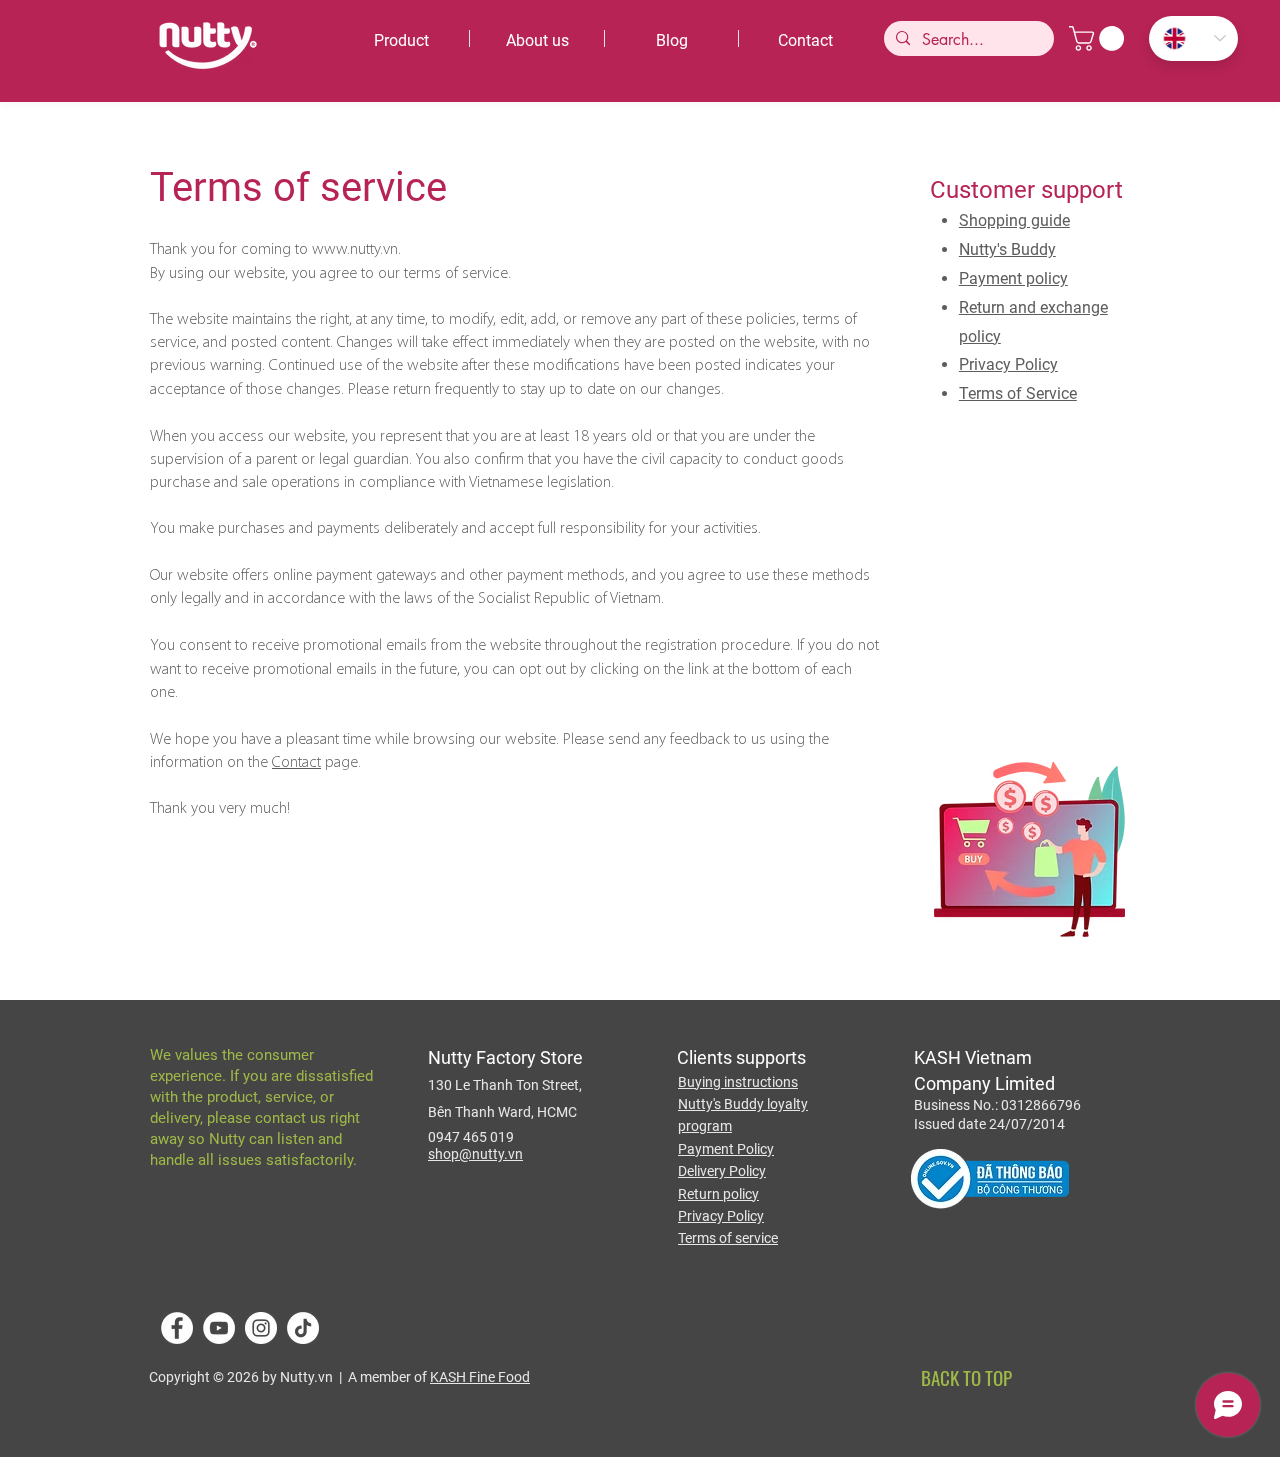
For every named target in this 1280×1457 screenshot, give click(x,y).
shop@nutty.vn (475, 1154)
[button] (1099, 38)
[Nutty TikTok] (303, 1328)
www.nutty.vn (355, 250)
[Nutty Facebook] (177, 1328)
